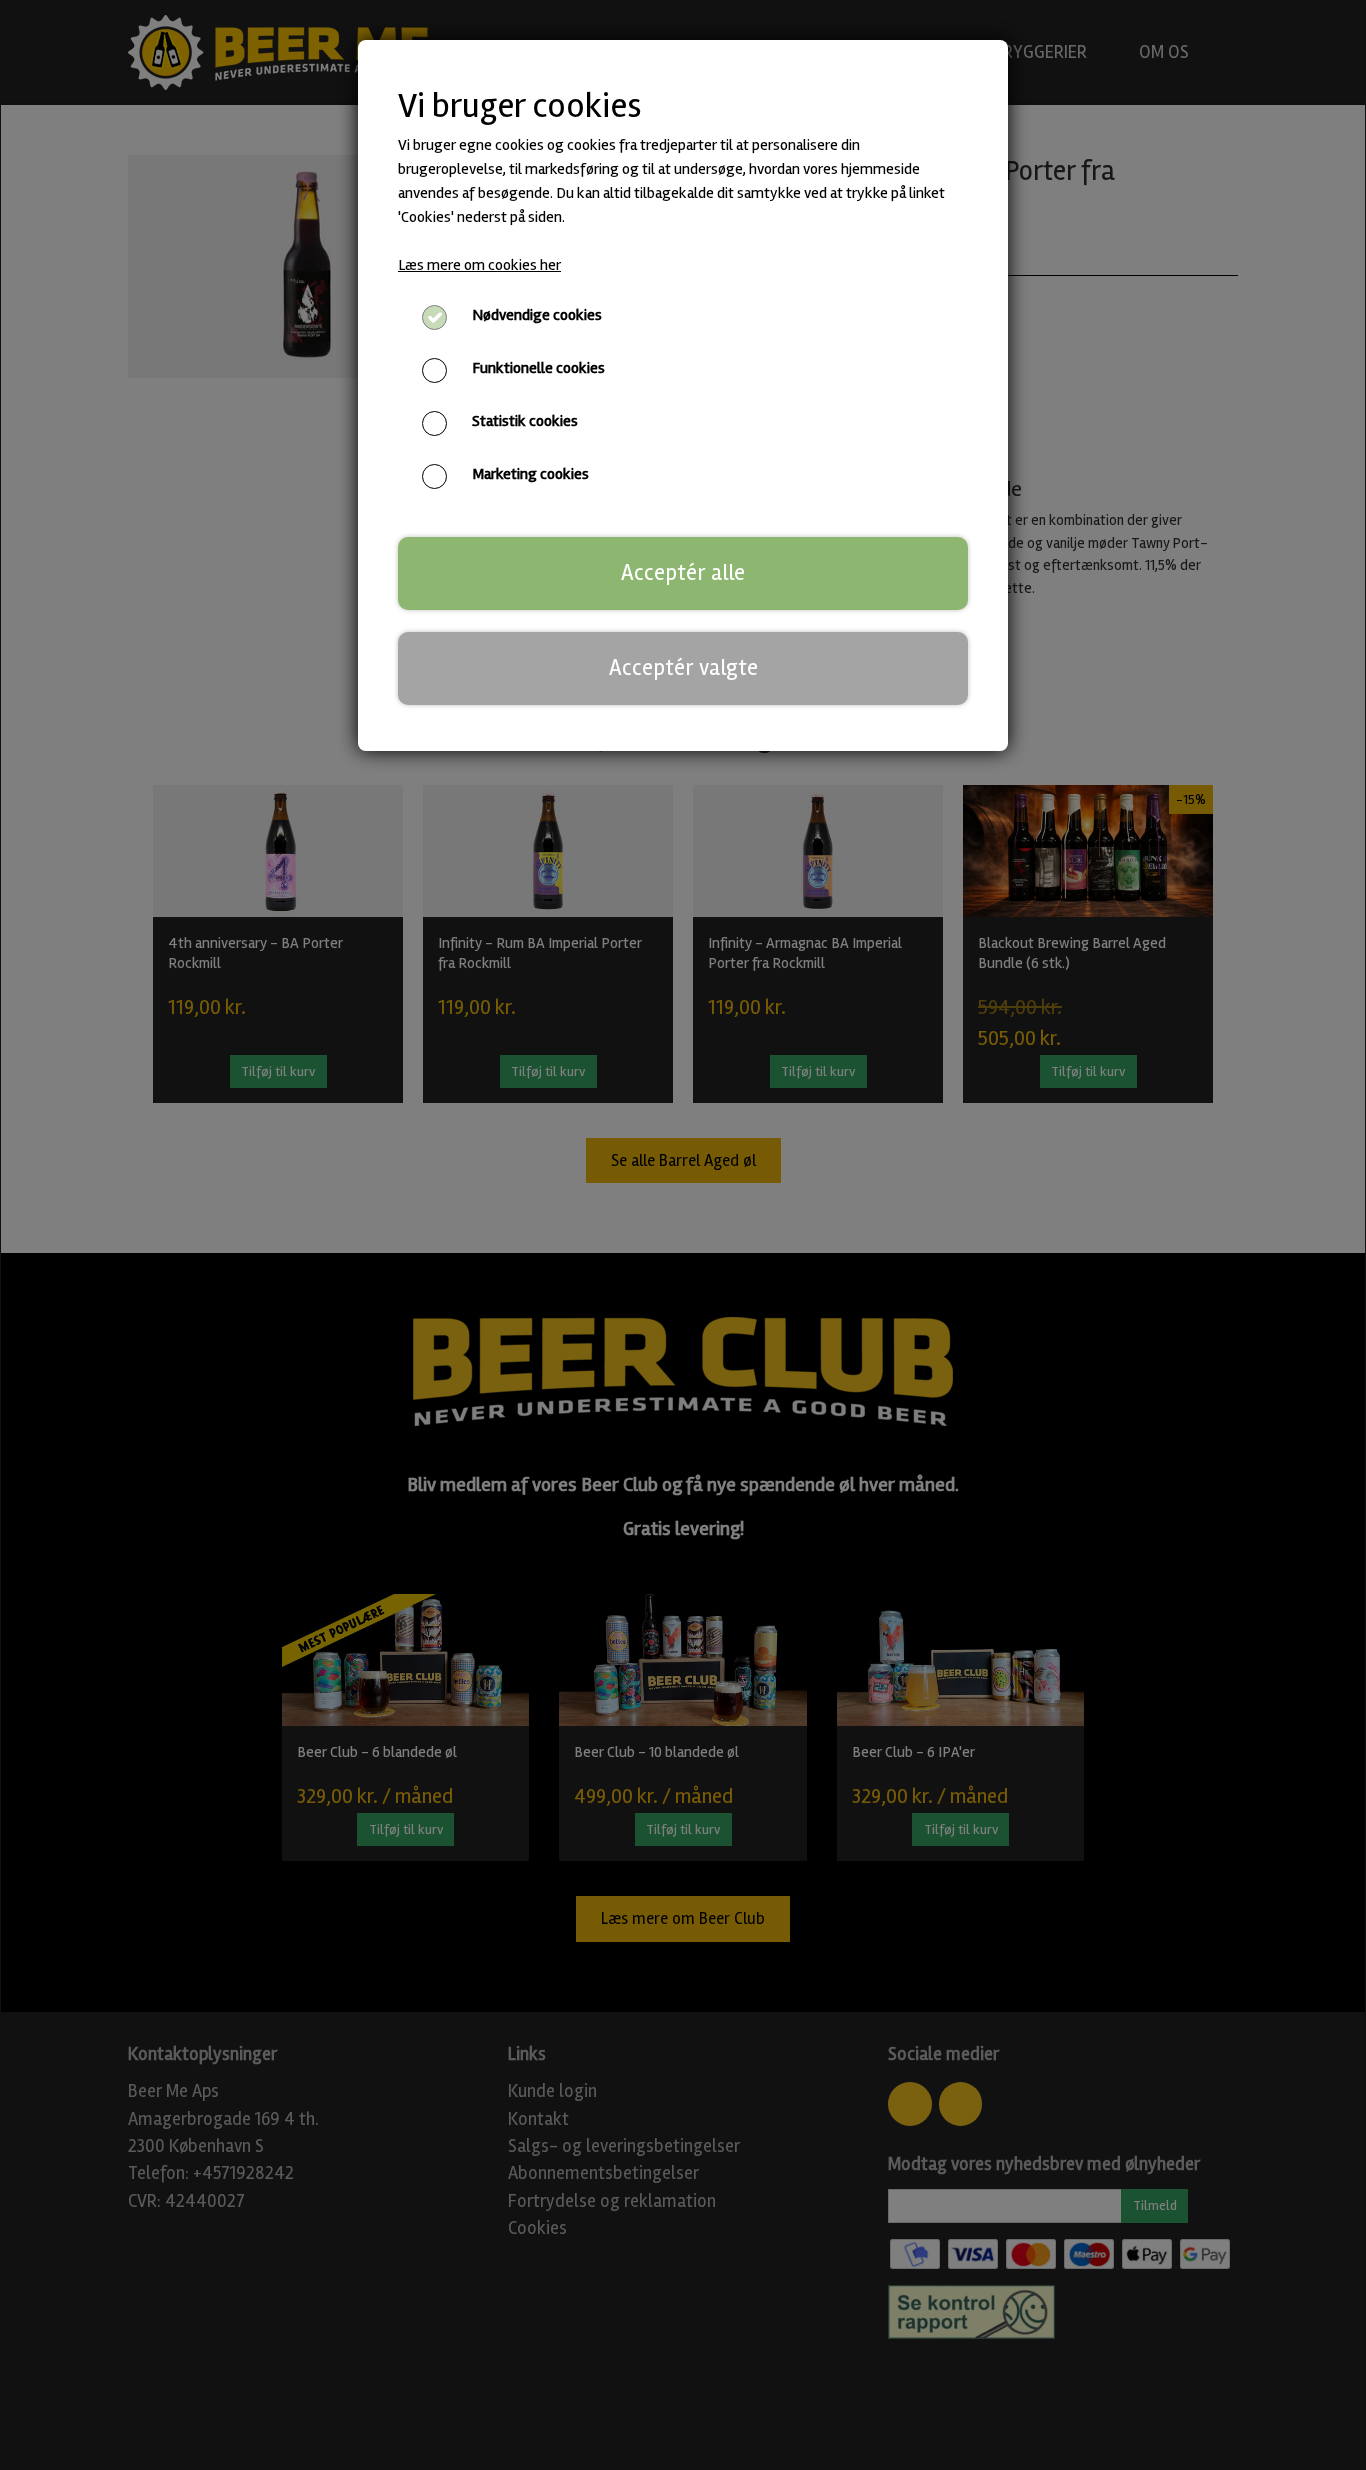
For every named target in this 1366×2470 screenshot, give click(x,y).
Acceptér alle (683, 573)
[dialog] (683, 1235)
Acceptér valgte (683, 668)
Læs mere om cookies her (479, 265)
